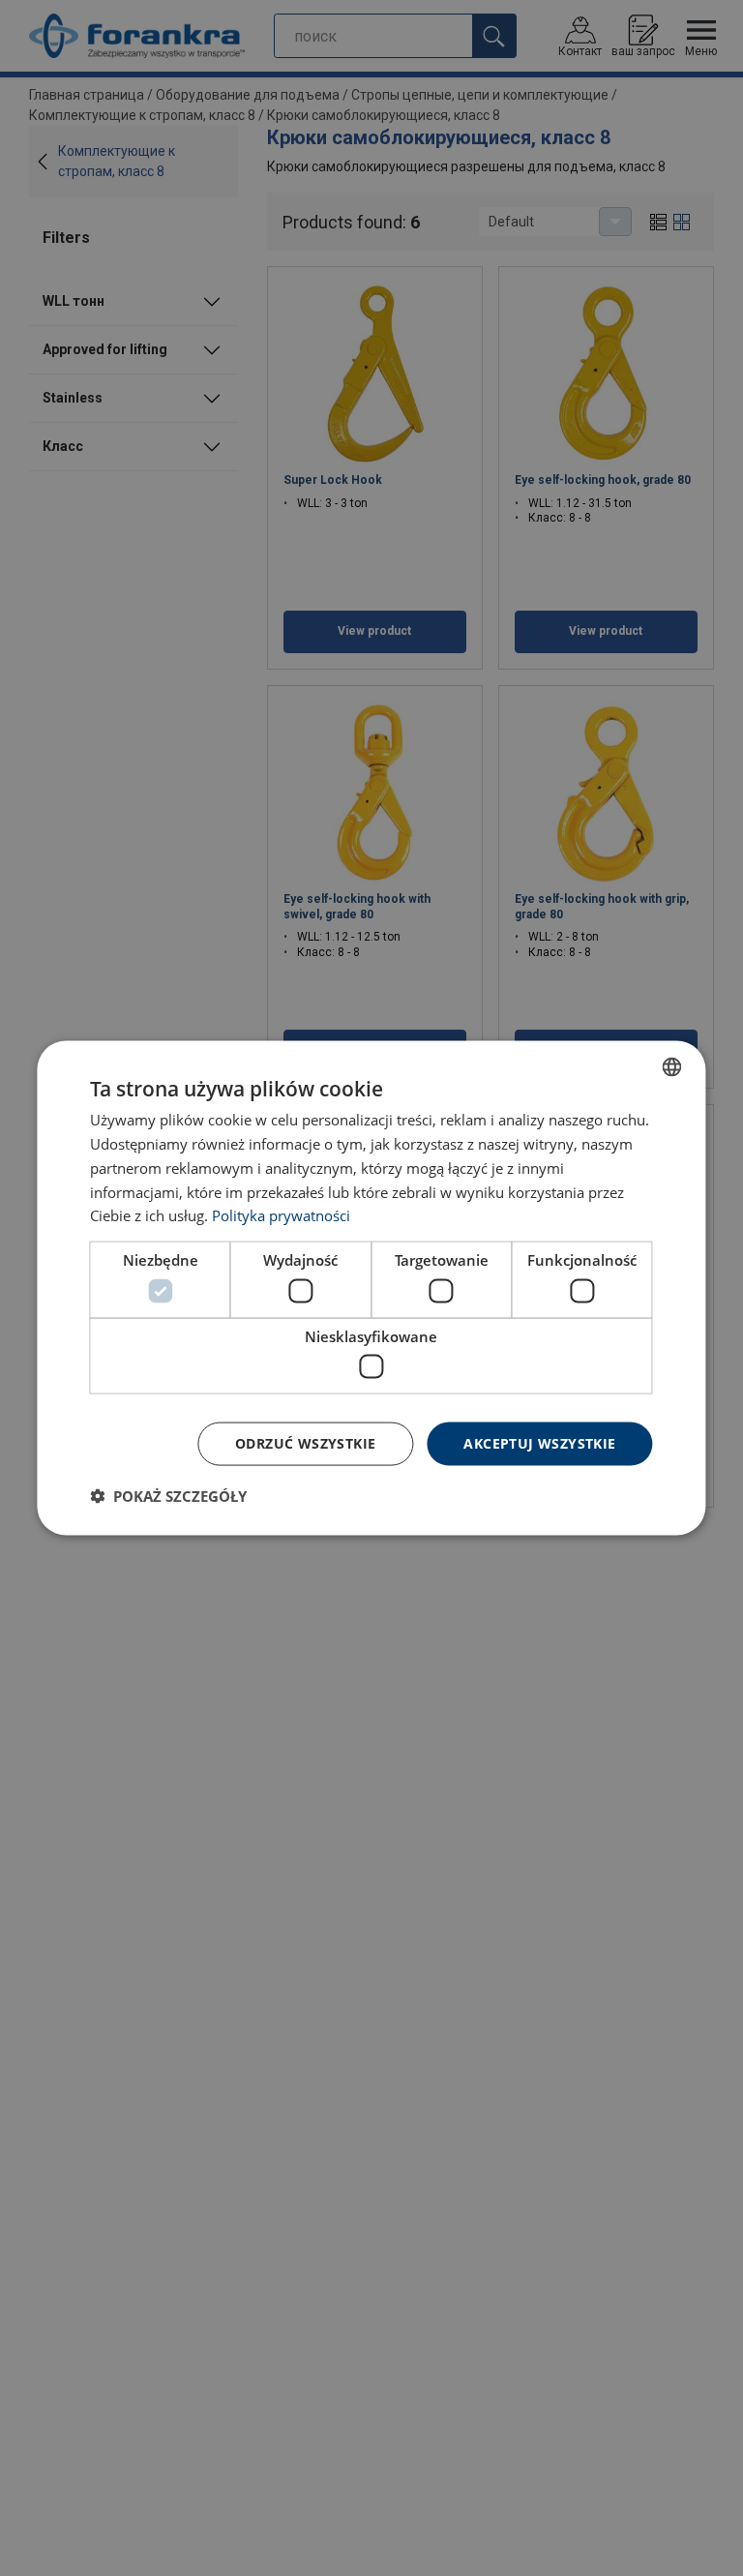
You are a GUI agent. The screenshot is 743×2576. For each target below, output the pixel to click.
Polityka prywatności (281, 1215)
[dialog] (371, 1288)
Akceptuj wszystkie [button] (539, 1443)
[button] (168, 1495)
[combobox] (672, 1067)
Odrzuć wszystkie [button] (305, 1443)
